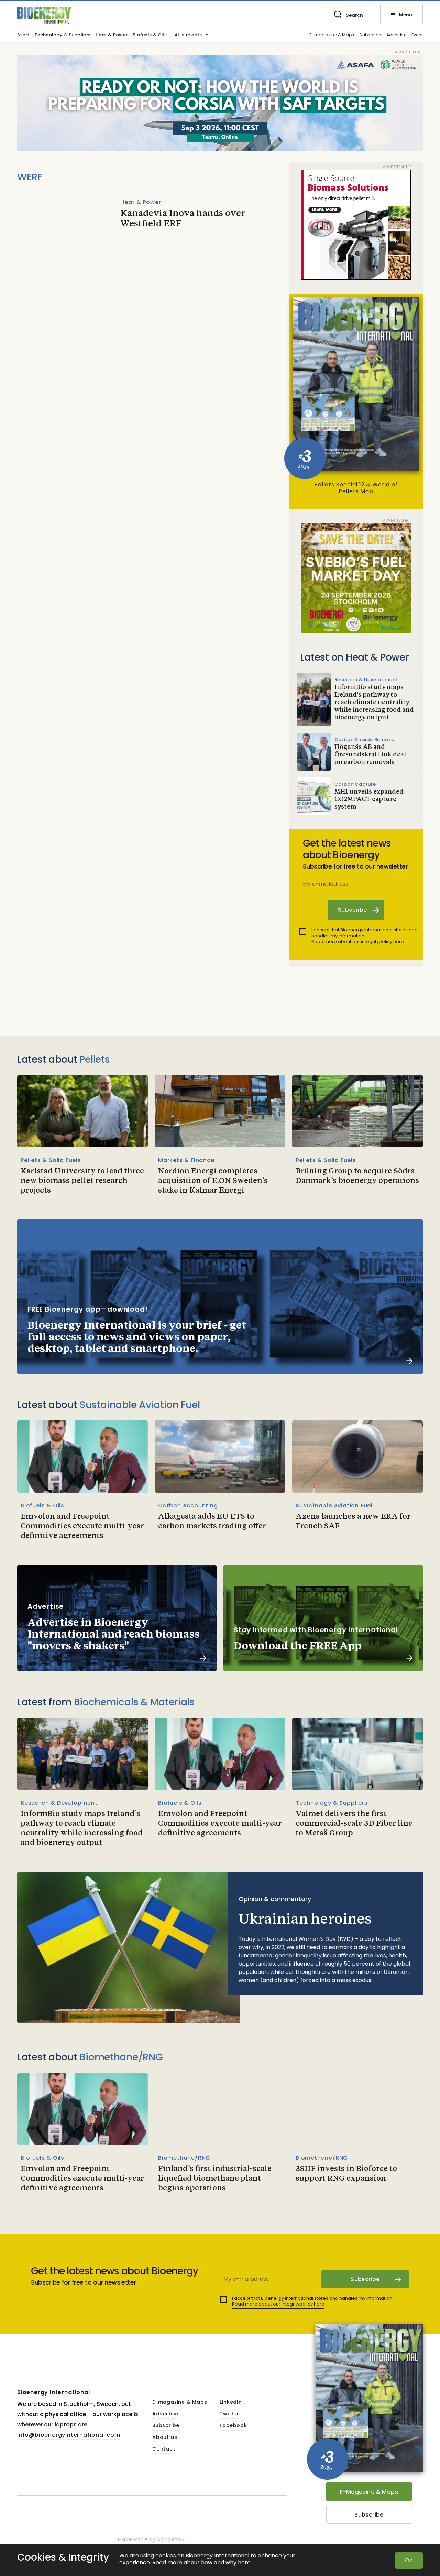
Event (417, 35)
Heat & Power (112, 35)
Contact (164, 2449)
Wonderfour (171, 2539)
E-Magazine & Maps (369, 2492)
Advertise (396, 35)
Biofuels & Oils (150, 35)
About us (165, 2437)
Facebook (233, 2426)
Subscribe (370, 35)
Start (23, 35)
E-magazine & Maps (332, 35)
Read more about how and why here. (202, 2563)
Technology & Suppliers (62, 35)
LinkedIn (231, 2402)
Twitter (229, 2414)
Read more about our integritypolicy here (358, 942)
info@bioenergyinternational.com (69, 2435)
